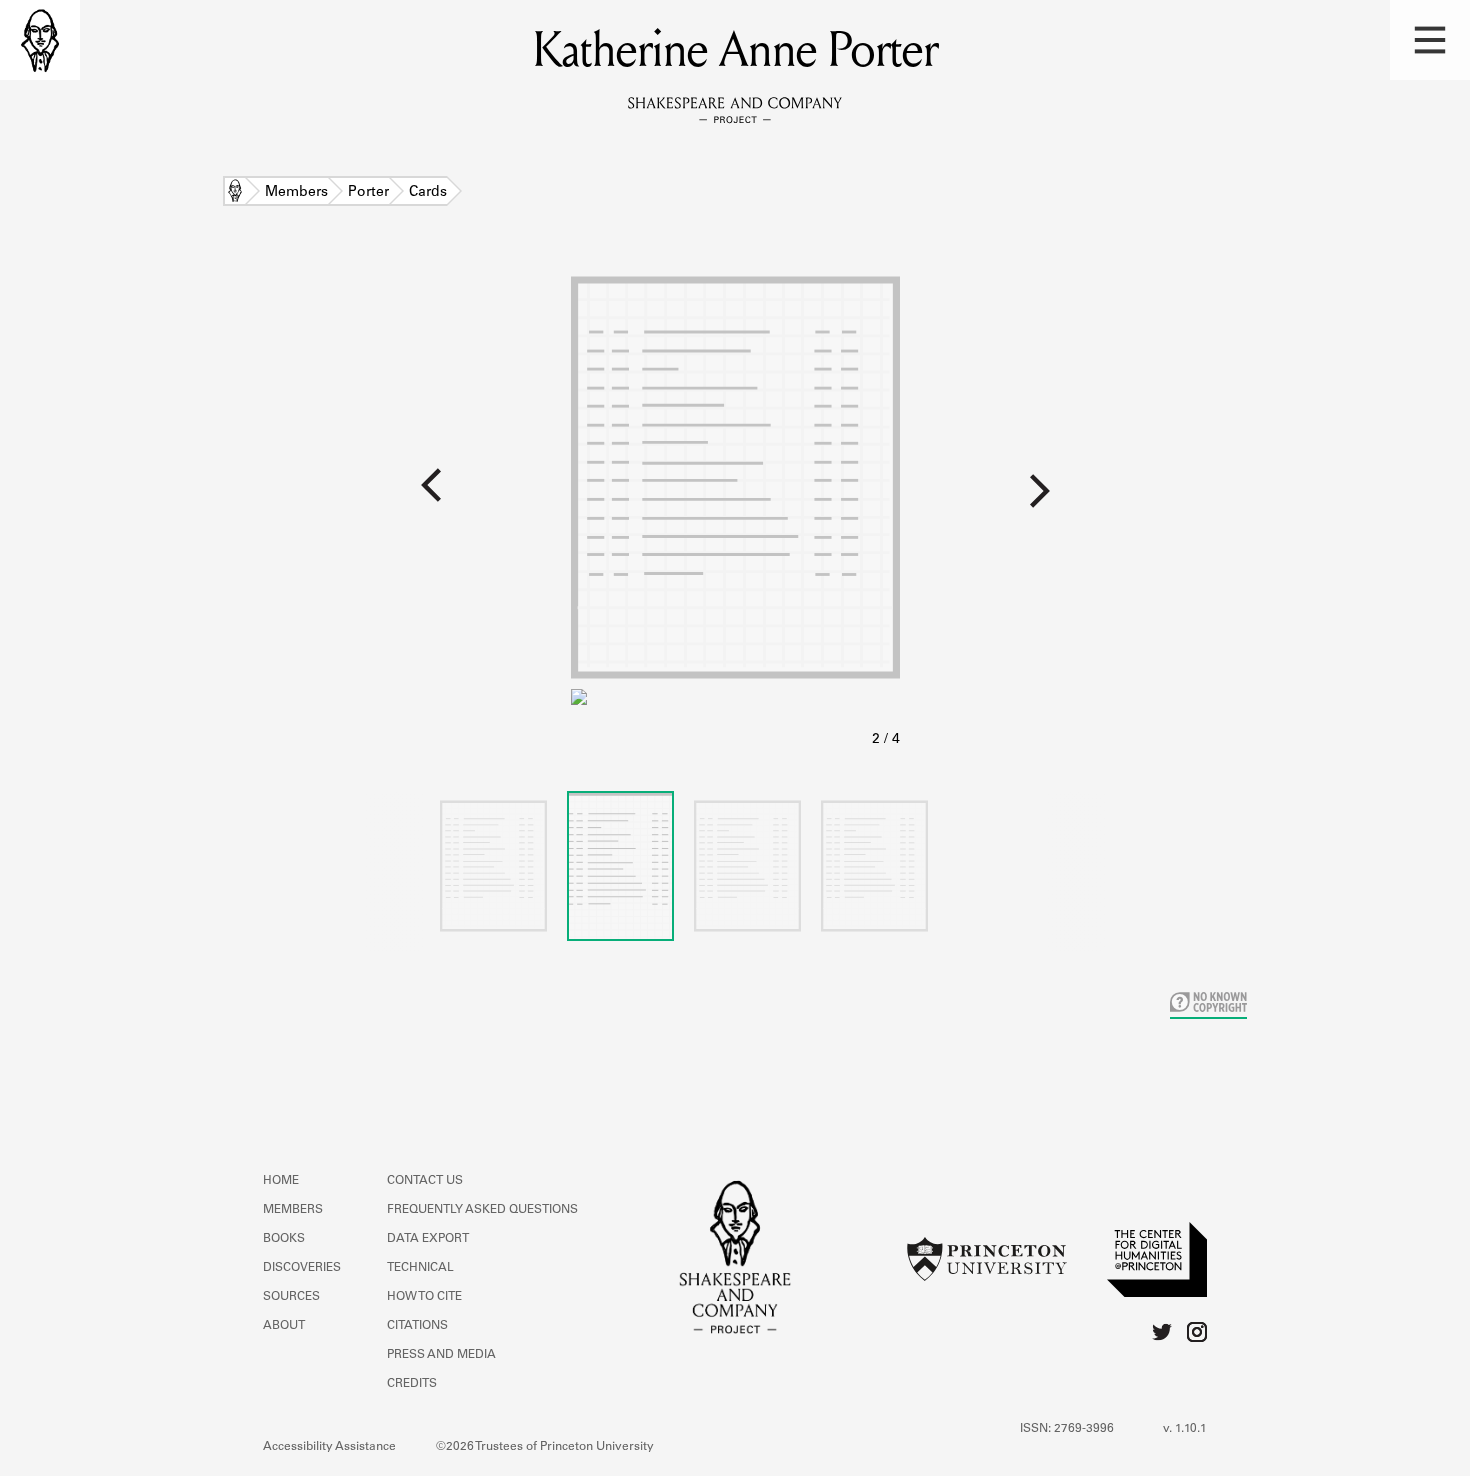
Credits (412, 1384)
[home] (40, 40)
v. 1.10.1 (1185, 1429)
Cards (428, 193)
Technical (420, 1268)
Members (296, 193)
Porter (368, 193)
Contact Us (425, 1181)
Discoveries (302, 1268)
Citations (417, 1326)
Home (235, 193)
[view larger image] (735, 508)
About (284, 1326)
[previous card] (285, 498)
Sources (291, 1297)
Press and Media (441, 1355)
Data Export (428, 1239)
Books (284, 1239)
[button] (1430, 40)
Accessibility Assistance (329, 1447)
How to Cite (424, 1297)
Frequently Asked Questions (482, 1210)
